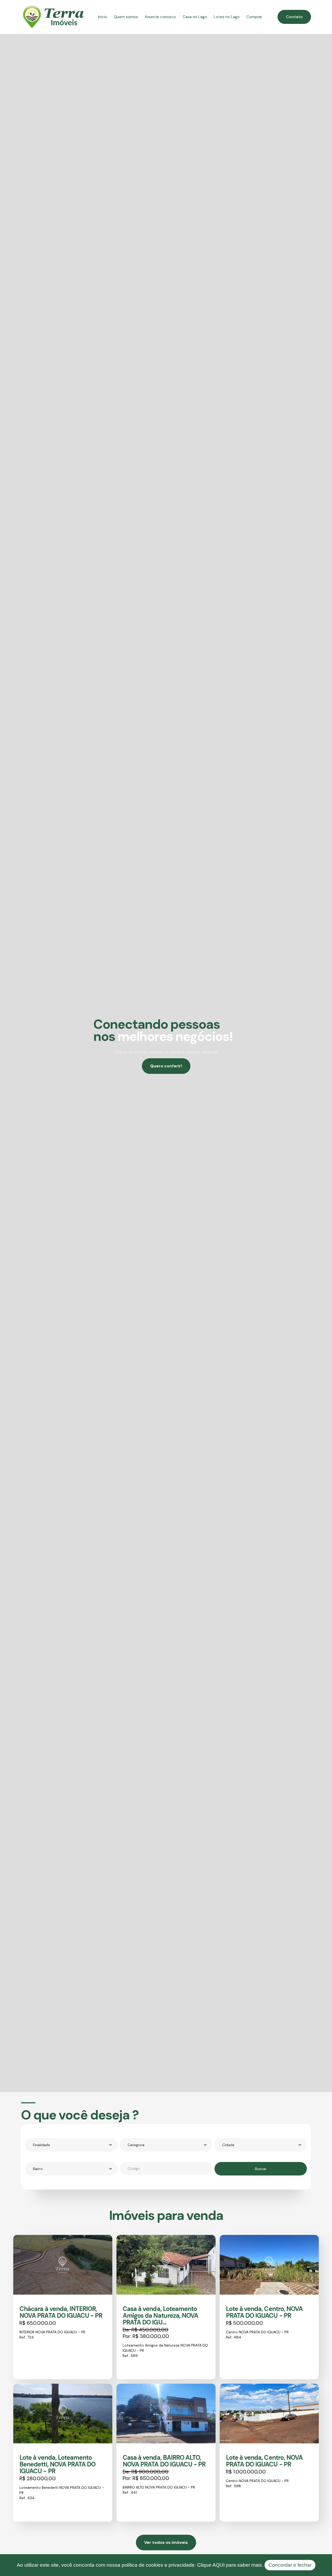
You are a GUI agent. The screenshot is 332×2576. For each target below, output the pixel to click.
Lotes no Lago (227, 17)
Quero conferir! (166, 1066)
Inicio (103, 17)
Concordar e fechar (290, 2565)
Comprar (254, 17)
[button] (71, 2145)
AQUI (219, 2565)
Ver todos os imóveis (166, 2542)
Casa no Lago (195, 17)
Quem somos (126, 17)
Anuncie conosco (160, 17)
